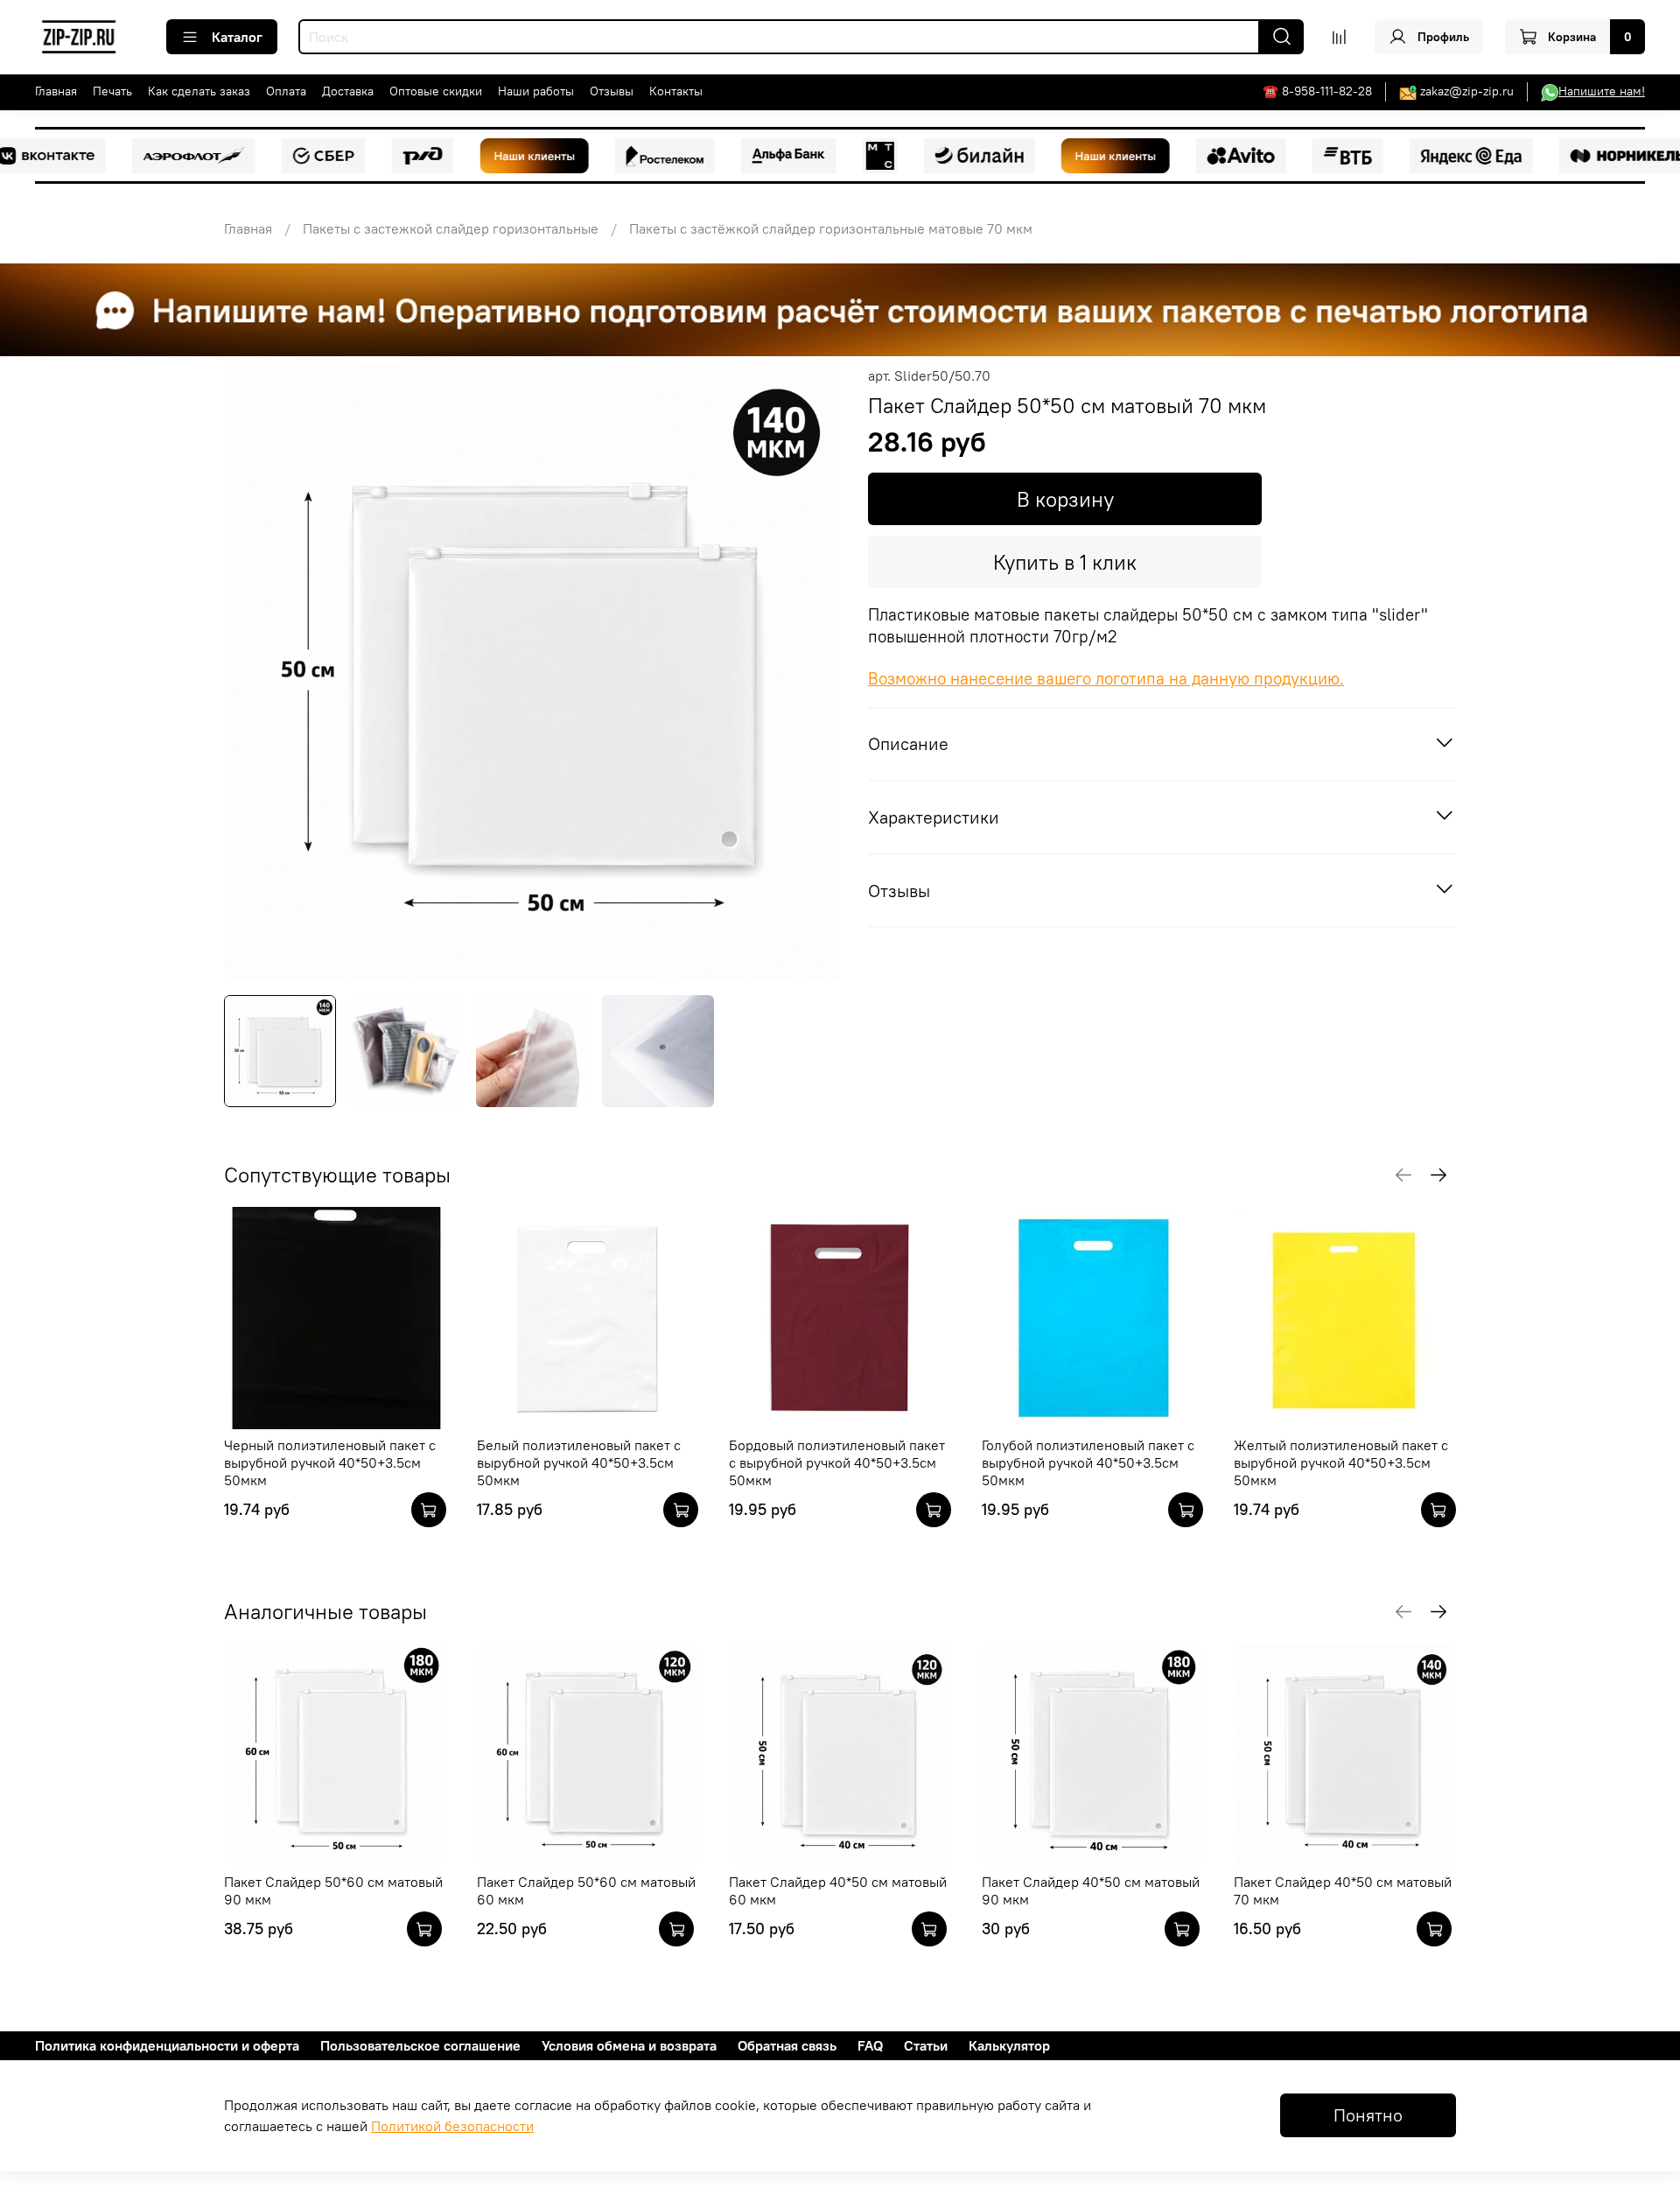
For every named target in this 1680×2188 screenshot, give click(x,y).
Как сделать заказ (199, 91)
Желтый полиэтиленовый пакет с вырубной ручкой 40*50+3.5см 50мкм (1341, 1462)
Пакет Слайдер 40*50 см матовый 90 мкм (1091, 1890)
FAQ (870, 2045)
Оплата (286, 91)
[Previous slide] (252, 673)
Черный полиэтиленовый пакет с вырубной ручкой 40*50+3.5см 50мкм (330, 1462)
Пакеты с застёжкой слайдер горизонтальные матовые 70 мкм (831, 228)
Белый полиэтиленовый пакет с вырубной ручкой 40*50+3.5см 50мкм (579, 1462)
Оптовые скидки (436, 91)
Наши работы (536, 91)
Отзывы (612, 91)
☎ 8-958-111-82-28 (1317, 91)
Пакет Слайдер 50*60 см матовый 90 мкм (333, 1890)
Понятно (1368, 2115)
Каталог (237, 37)
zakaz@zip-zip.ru (1467, 91)
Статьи (926, 2045)
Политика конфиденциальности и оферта (167, 2045)
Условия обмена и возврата (629, 2045)
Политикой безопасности (452, 2126)
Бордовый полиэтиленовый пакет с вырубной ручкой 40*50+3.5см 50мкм (837, 1462)
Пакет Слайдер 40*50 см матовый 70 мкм (1343, 1890)
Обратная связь (787, 2045)
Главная (56, 91)
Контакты (676, 91)
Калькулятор (1009, 2045)
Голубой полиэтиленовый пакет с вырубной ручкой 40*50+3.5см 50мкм (1088, 1462)
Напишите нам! (1602, 91)
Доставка (348, 91)
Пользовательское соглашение (420, 2045)
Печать (112, 91)
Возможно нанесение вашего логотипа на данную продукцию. (1106, 679)
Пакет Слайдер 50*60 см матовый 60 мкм (586, 1890)
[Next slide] (812, 673)
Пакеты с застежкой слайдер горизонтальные (451, 228)
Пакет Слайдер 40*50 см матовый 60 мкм (838, 1890)
